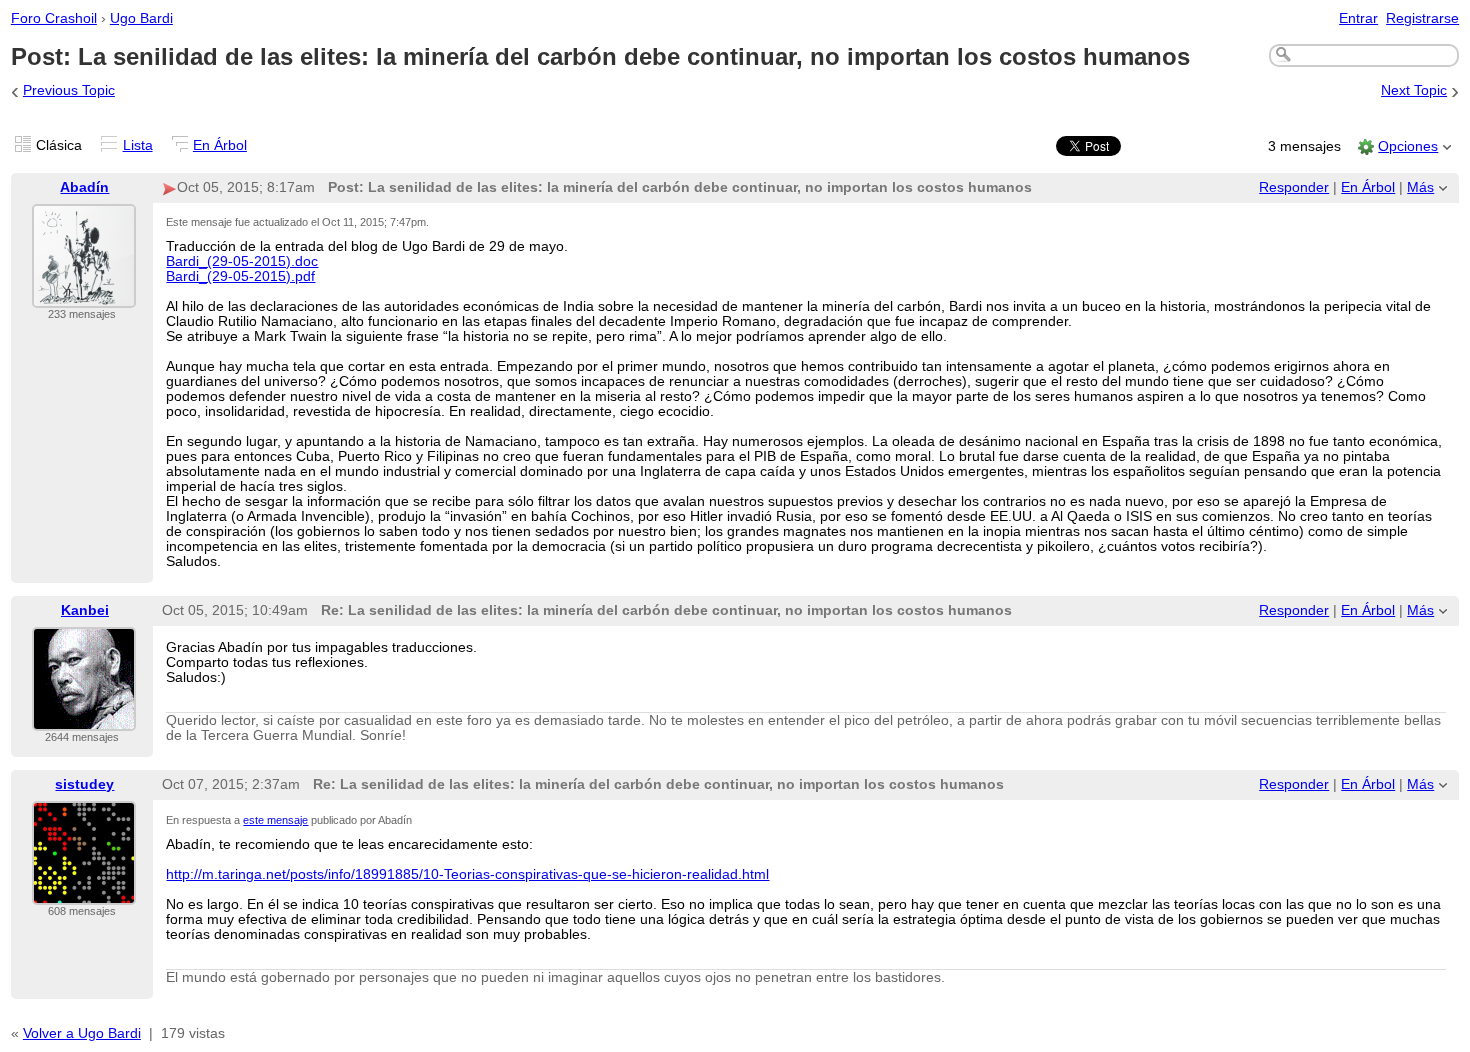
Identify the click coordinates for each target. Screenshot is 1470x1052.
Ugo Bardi (141, 18)
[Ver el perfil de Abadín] (84, 295)
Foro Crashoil (54, 18)
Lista (138, 145)
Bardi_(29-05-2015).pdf (240, 276)
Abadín (84, 187)
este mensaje (275, 820)
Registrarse (1422, 18)
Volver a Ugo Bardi (82, 1033)
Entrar (1358, 18)
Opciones (1408, 146)
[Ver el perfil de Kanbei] (84, 718)
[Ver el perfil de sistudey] (84, 892)
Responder (1294, 187)
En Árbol (220, 145)
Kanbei (85, 610)
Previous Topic (69, 90)
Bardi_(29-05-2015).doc (242, 261)
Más (1420, 187)
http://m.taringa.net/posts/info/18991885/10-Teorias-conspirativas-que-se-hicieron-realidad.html (467, 874)
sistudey (84, 784)
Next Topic (1414, 90)
